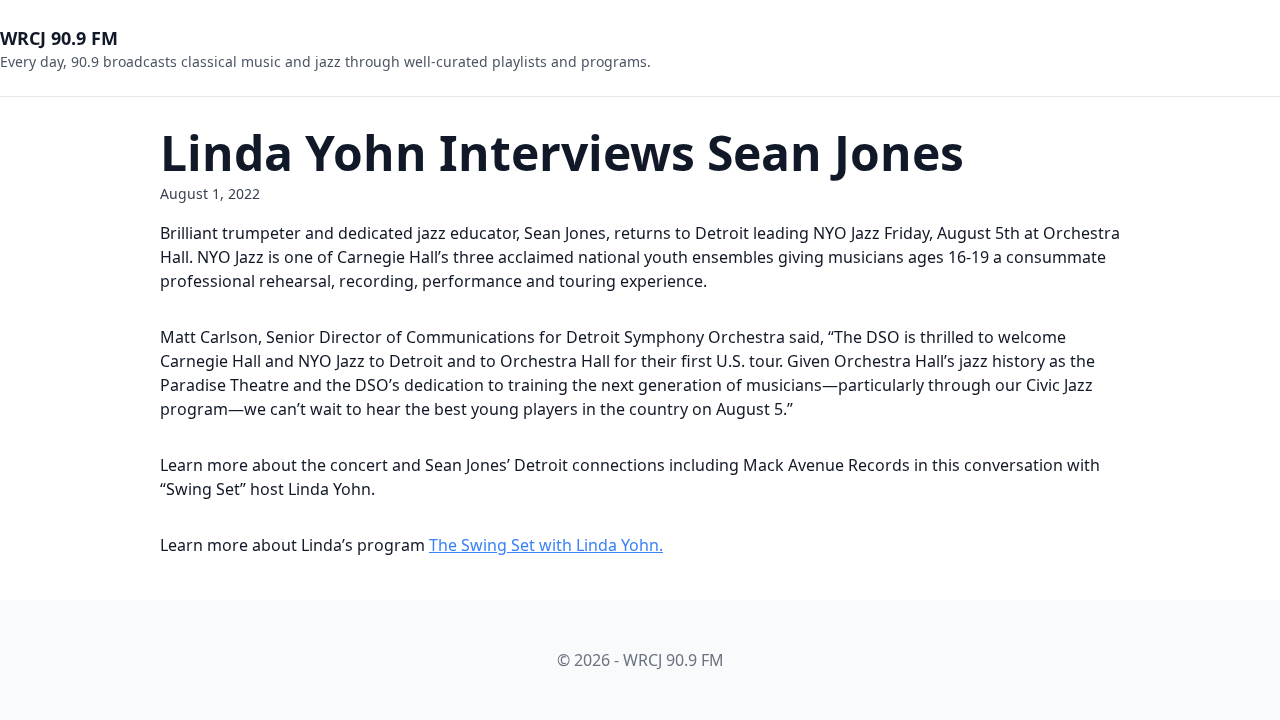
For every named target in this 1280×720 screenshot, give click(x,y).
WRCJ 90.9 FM (59, 38)
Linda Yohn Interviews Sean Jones (562, 152)
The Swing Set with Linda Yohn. (546, 545)
